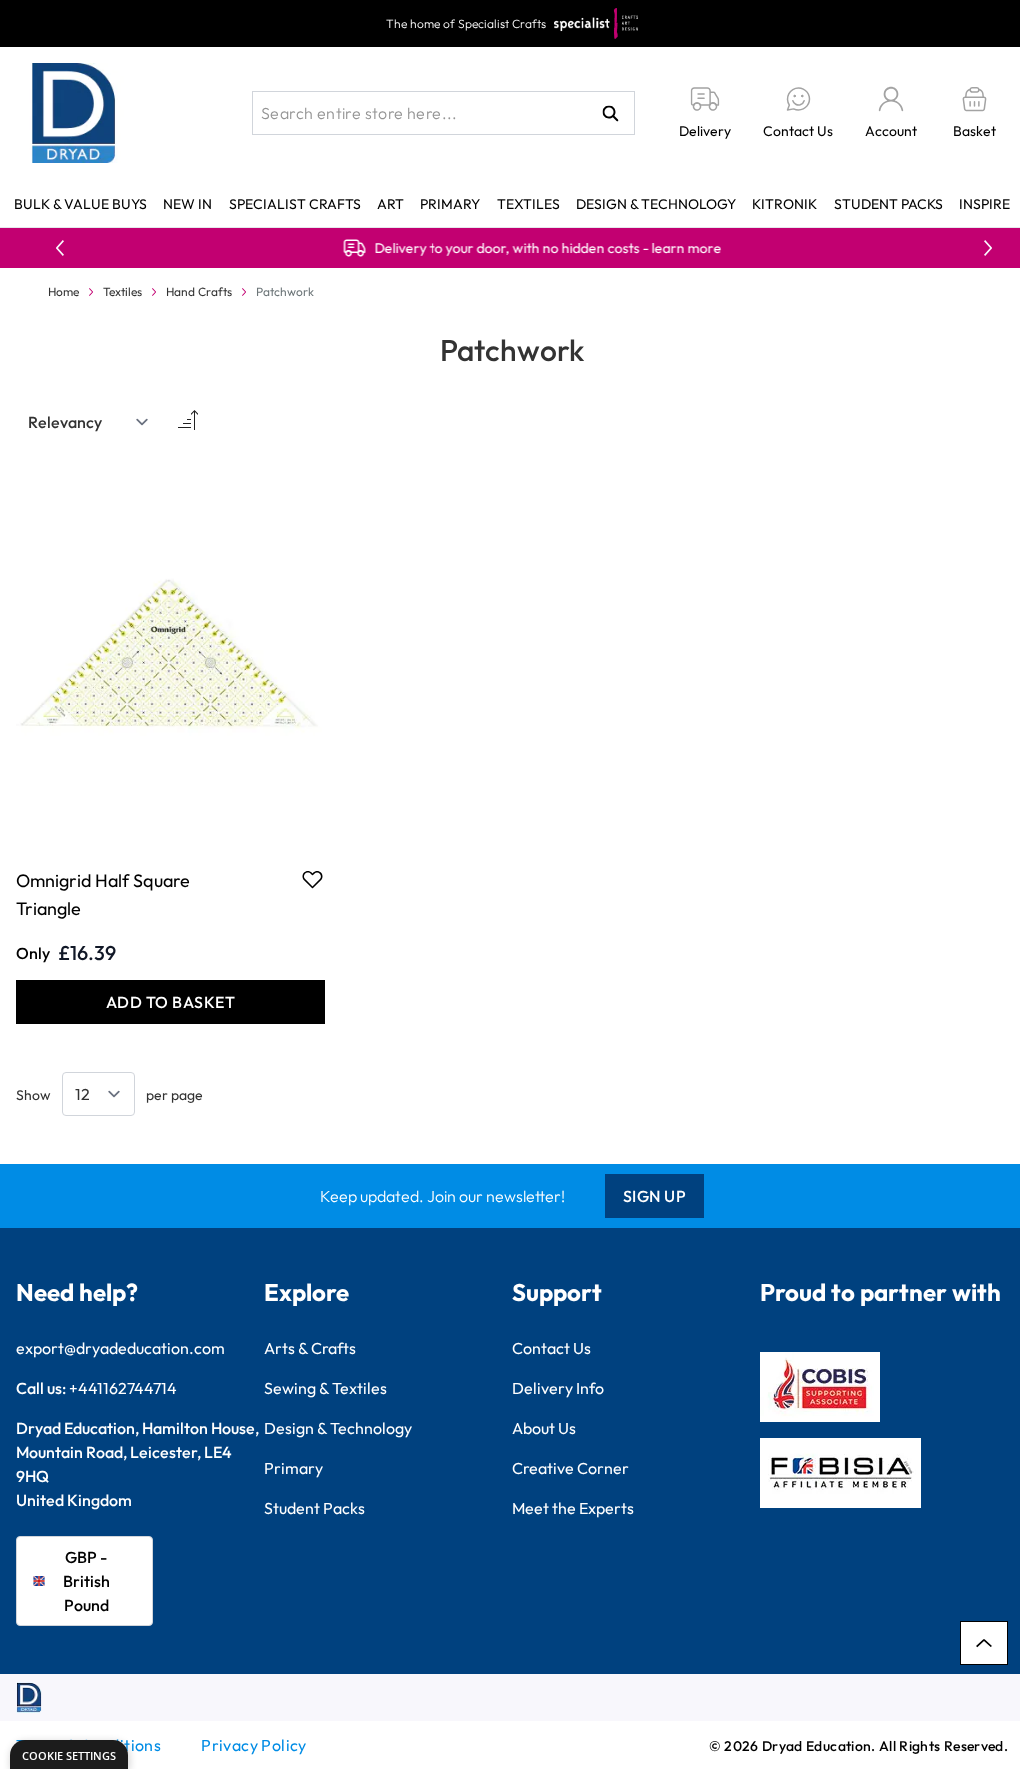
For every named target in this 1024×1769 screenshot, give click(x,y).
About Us (544, 1428)
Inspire (984, 204)
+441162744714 (123, 1388)
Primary (450, 204)
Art (390, 204)
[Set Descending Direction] (186, 422)
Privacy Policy (254, 1745)
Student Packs (888, 204)
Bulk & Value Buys (80, 204)
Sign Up (655, 1196)
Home (63, 291)
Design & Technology (656, 204)
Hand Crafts (199, 291)
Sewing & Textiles (325, 1388)
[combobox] (443, 113)
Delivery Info (558, 1388)
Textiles (528, 204)
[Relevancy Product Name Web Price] (89, 422)
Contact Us (551, 1348)
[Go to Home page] (74, 113)
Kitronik (784, 204)
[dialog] (69, 1754)
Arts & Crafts (310, 1348)
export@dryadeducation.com (120, 1348)
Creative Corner (570, 1468)
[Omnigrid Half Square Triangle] (170, 653)
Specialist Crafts (295, 204)
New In (187, 204)
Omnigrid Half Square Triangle (103, 894)
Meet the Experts (573, 1508)
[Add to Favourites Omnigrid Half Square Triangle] (312, 879)
